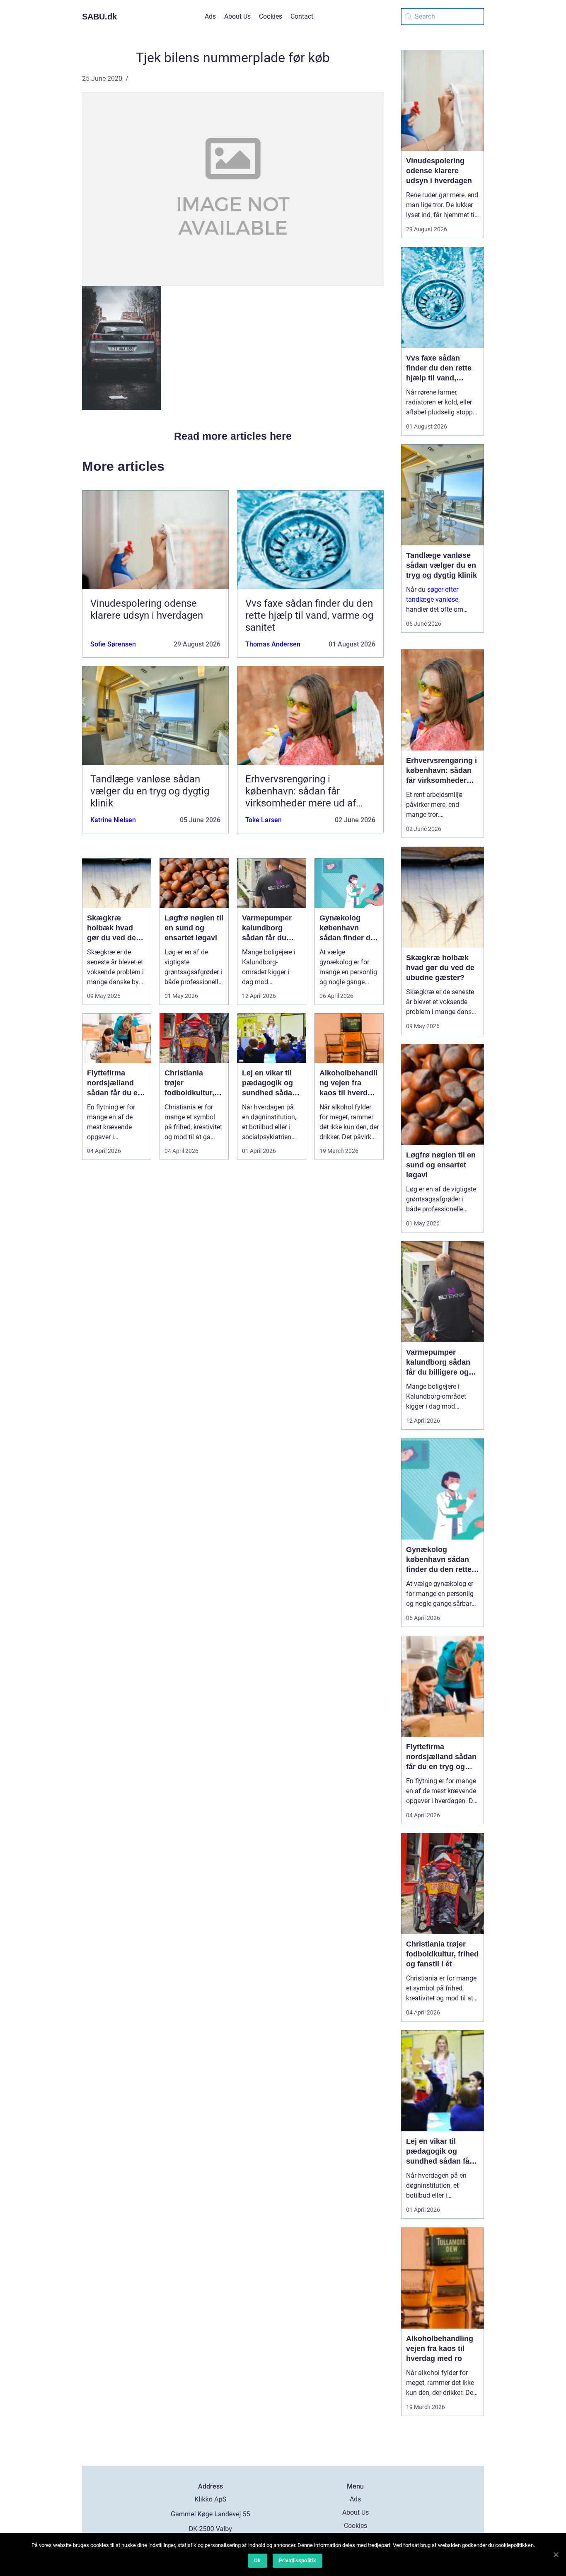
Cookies (271, 16)
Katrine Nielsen (113, 820)
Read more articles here (233, 436)
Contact (302, 16)
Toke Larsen (264, 820)
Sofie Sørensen (113, 644)
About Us (237, 16)
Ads (210, 16)
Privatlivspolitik (298, 2560)
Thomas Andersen (273, 644)
